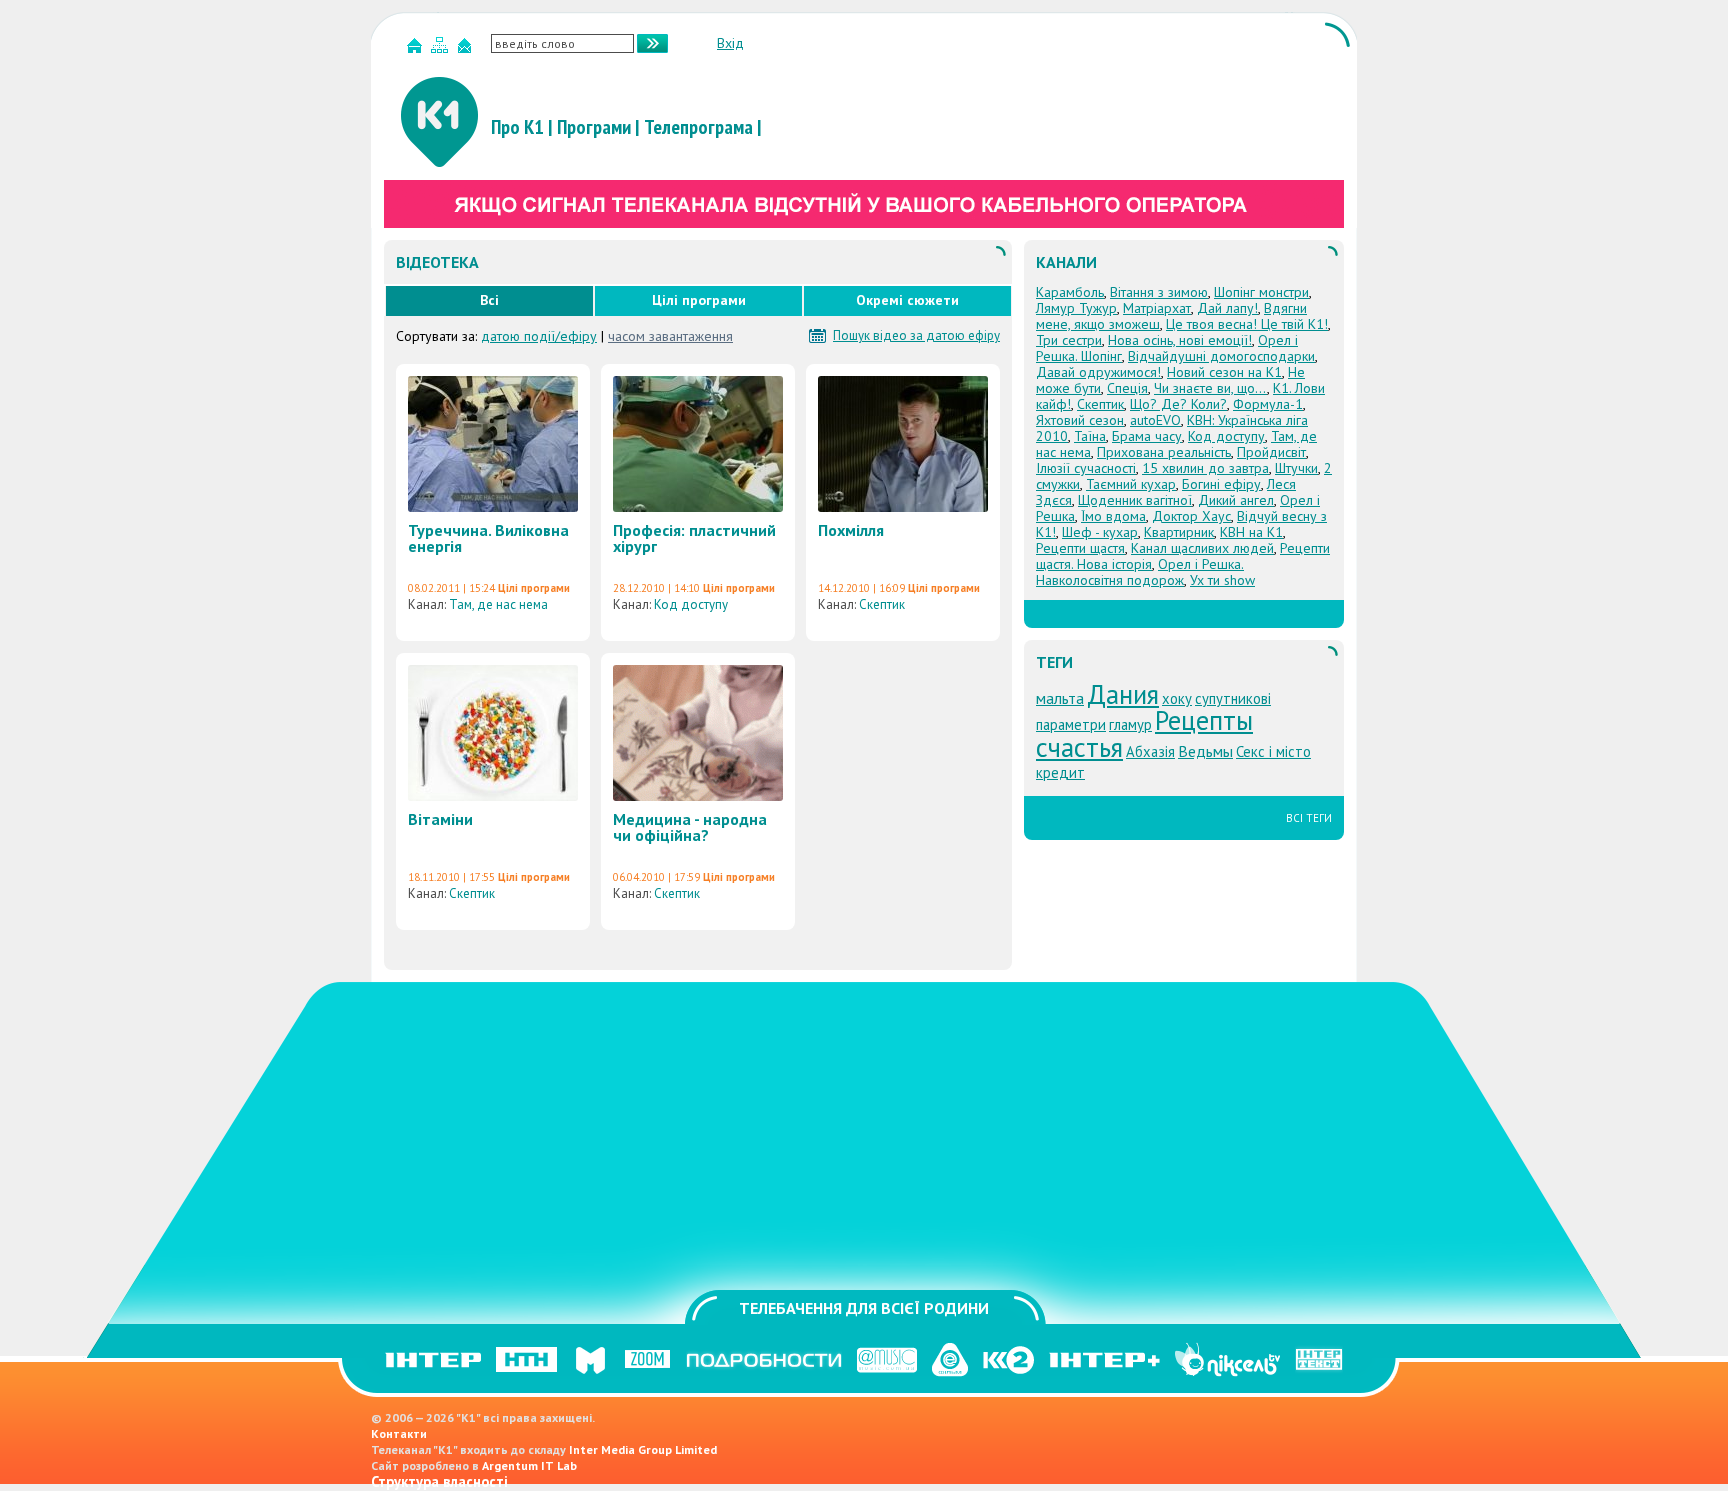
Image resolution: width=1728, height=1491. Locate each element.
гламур (1130, 724)
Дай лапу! (1227, 308)
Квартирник (1179, 532)
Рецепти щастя (1080, 548)
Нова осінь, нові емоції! (1180, 340)
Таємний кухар (1131, 484)
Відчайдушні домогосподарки (1221, 356)
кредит (1060, 772)
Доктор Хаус (1191, 516)
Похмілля (851, 530)
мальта (1060, 698)
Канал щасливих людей (1202, 548)
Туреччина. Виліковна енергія (488, 538)
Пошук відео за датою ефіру (916, 336)
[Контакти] (467, 49)
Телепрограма (698, 127)
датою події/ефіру (539, 336)
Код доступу (691, 604)
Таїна (1090, 436)
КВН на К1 (1251, 532)
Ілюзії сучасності (1086, 468)
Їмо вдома (1113, 516)
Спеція (1127, 388)
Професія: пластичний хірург (694, 538)
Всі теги (1309, 818)
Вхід (730, 43)
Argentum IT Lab (529, 1465)
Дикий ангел (1236, 500)
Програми (594, 127)
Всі (489, 300)
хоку (1177, 698)
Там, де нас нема (498, 604)
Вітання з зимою (1159, 292)
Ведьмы (1205, 751)
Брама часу (1147, 436)
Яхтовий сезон (1080, 420)
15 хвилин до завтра (1205, 468)
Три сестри (1069, 340)
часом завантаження (670, 336)
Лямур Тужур (1076, 308)
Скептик (882, 604)
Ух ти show (1222, 580)
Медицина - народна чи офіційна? (690, 827)
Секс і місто (1273, 751)
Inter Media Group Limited (643, 1449)
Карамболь (1070, 292)
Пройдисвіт (1271, 452)
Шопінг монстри (1261, 292)
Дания (1123, 694)
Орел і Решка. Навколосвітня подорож (1140, 572)
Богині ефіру (1221, 484)
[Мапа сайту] (442, 49)
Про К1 (517, 127)
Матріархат (1157, 308)
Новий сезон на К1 (1224, 372)
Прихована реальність (1164, 452)
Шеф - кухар (1100, 532)
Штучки (1296, 468)
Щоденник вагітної (1135, 500)
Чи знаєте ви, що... (1210, 388)
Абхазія (1150, 751)
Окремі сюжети (907, 300)
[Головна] (417, 49)
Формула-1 (1268, 404)
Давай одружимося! (1098, 372)
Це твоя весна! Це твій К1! (1247, 324)
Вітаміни (440, 819)
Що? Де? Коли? (1178, 404)
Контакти (399, 1433)
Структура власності (439, 1481)
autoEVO (1155, 420)
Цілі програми (699, 300)
